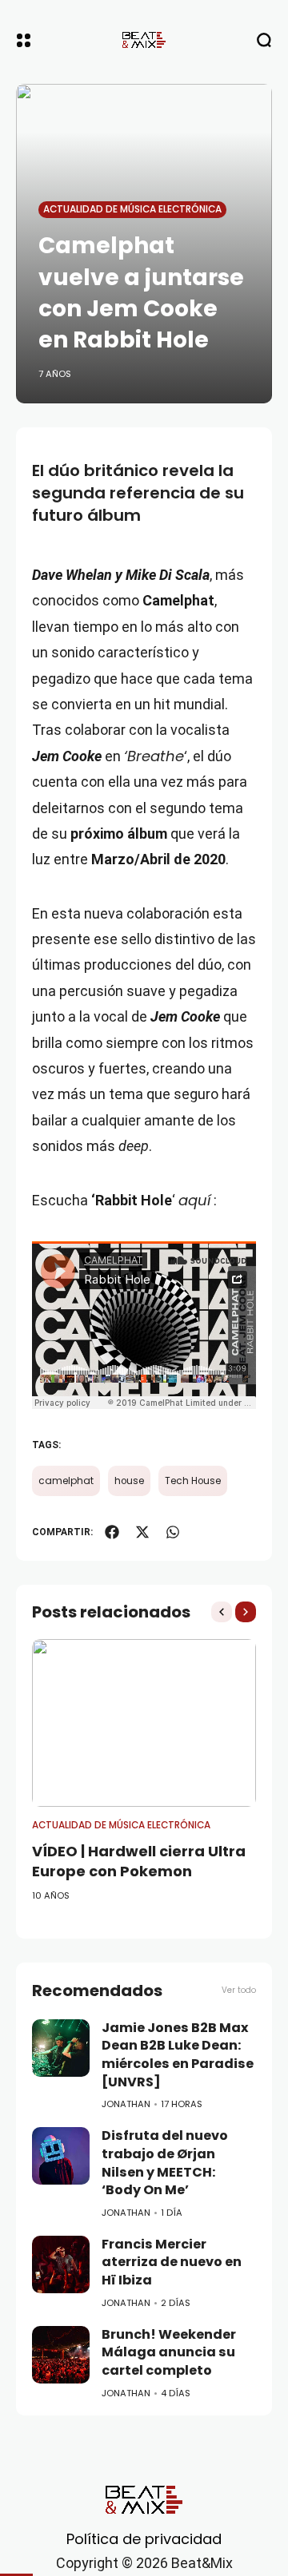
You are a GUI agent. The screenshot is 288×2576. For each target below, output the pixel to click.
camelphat (66, 1481)
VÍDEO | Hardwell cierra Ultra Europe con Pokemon (139, 1861)
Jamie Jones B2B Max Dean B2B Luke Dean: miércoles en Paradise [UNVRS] (178, 2055)
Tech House (193, 1481)
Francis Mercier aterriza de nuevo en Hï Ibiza (172, 2262)
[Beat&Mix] (144, 40)
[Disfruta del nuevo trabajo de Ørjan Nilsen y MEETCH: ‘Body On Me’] (61, 2156)
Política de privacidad (144, 2539)
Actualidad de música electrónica (132, 209)
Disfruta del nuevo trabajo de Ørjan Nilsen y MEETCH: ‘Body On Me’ (165, 2163)
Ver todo (239, 1990)
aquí (194, 1200)
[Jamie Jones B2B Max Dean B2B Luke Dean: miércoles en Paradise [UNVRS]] (61, 2048)
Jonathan (126, 2104)
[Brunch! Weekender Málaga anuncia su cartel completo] (61, 2355)
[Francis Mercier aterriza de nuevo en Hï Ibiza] (61, 2264)
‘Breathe (154, 756)
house (129, 1481)
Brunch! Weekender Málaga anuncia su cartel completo (169, 2352)
